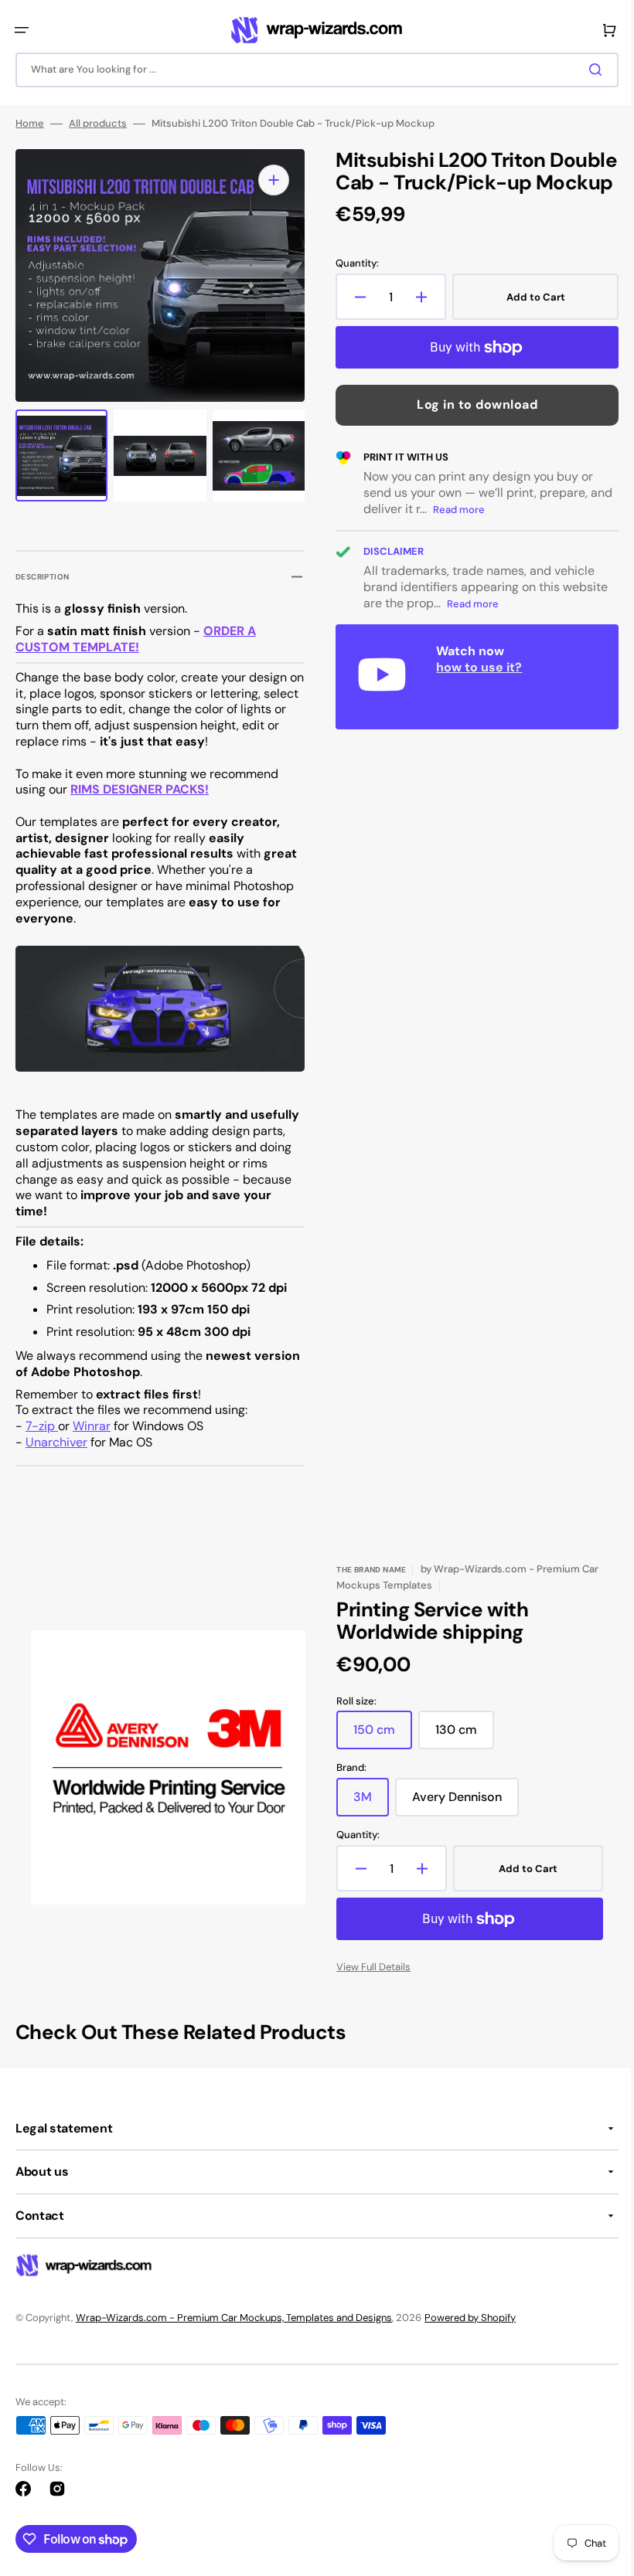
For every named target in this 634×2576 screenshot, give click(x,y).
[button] (22, 30)
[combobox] (311, 70)
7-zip (42, 1426)
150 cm (377, 1735)
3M (366, 1803)
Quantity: (352, 288)
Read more (478, 534)
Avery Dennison (460, 1803)
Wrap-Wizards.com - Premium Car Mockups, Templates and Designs (234, 2317)
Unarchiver (56, 1442)
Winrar (92, 1426)
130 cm (459, 1735)
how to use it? (474, 691)
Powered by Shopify (470, 2317)
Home (30, 126)
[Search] (587, 70)
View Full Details (368, 1967)
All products (98, 126)
